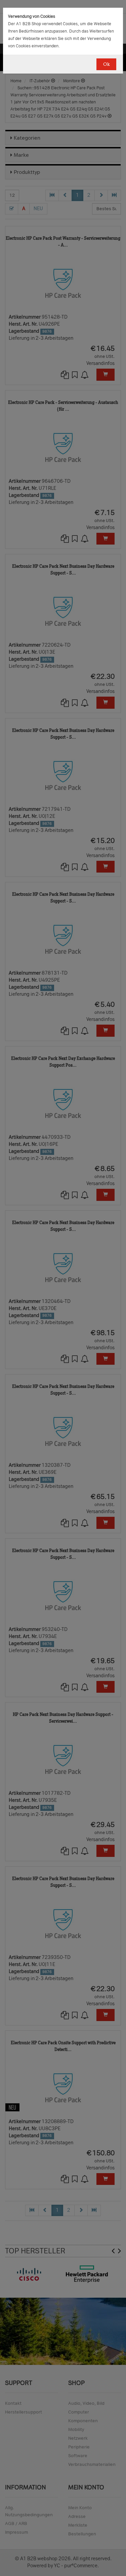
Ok (106, 64)
